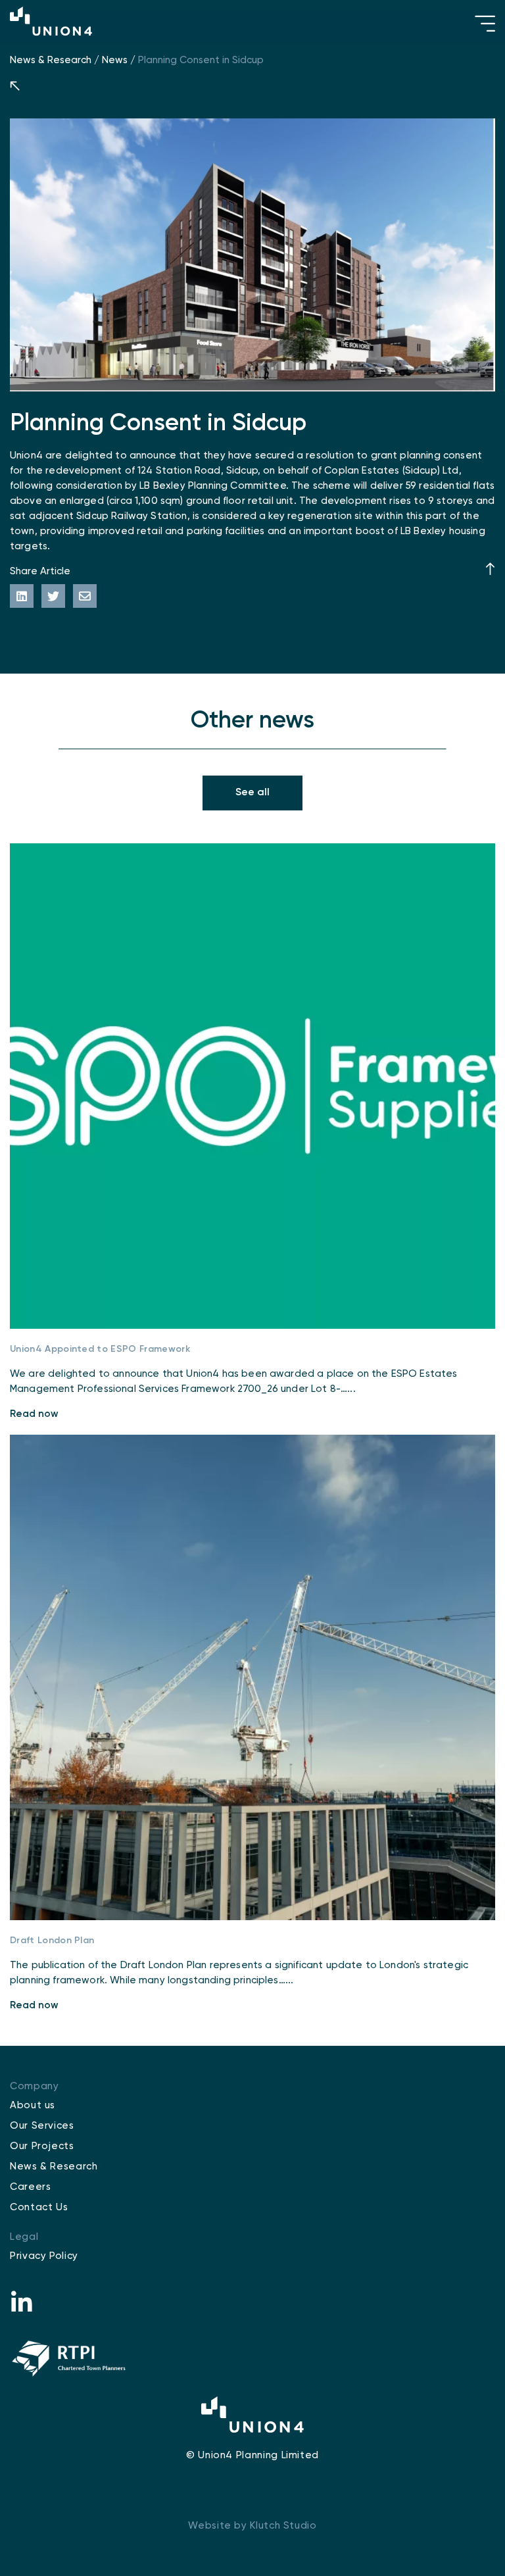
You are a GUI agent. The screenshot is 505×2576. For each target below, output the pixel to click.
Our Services (42, 2126)
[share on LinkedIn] (22, 596)
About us (33, 2105)
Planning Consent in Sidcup (201, 60)
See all (252, 793)
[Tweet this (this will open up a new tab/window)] (53, 596)
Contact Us (39, 2207)
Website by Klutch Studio (252, 2526)
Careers (30, 2187)
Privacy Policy (44, 2256)
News (115, 60)
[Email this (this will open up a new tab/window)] (85, 596)
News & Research (51, 60)
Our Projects (42, 2146)
